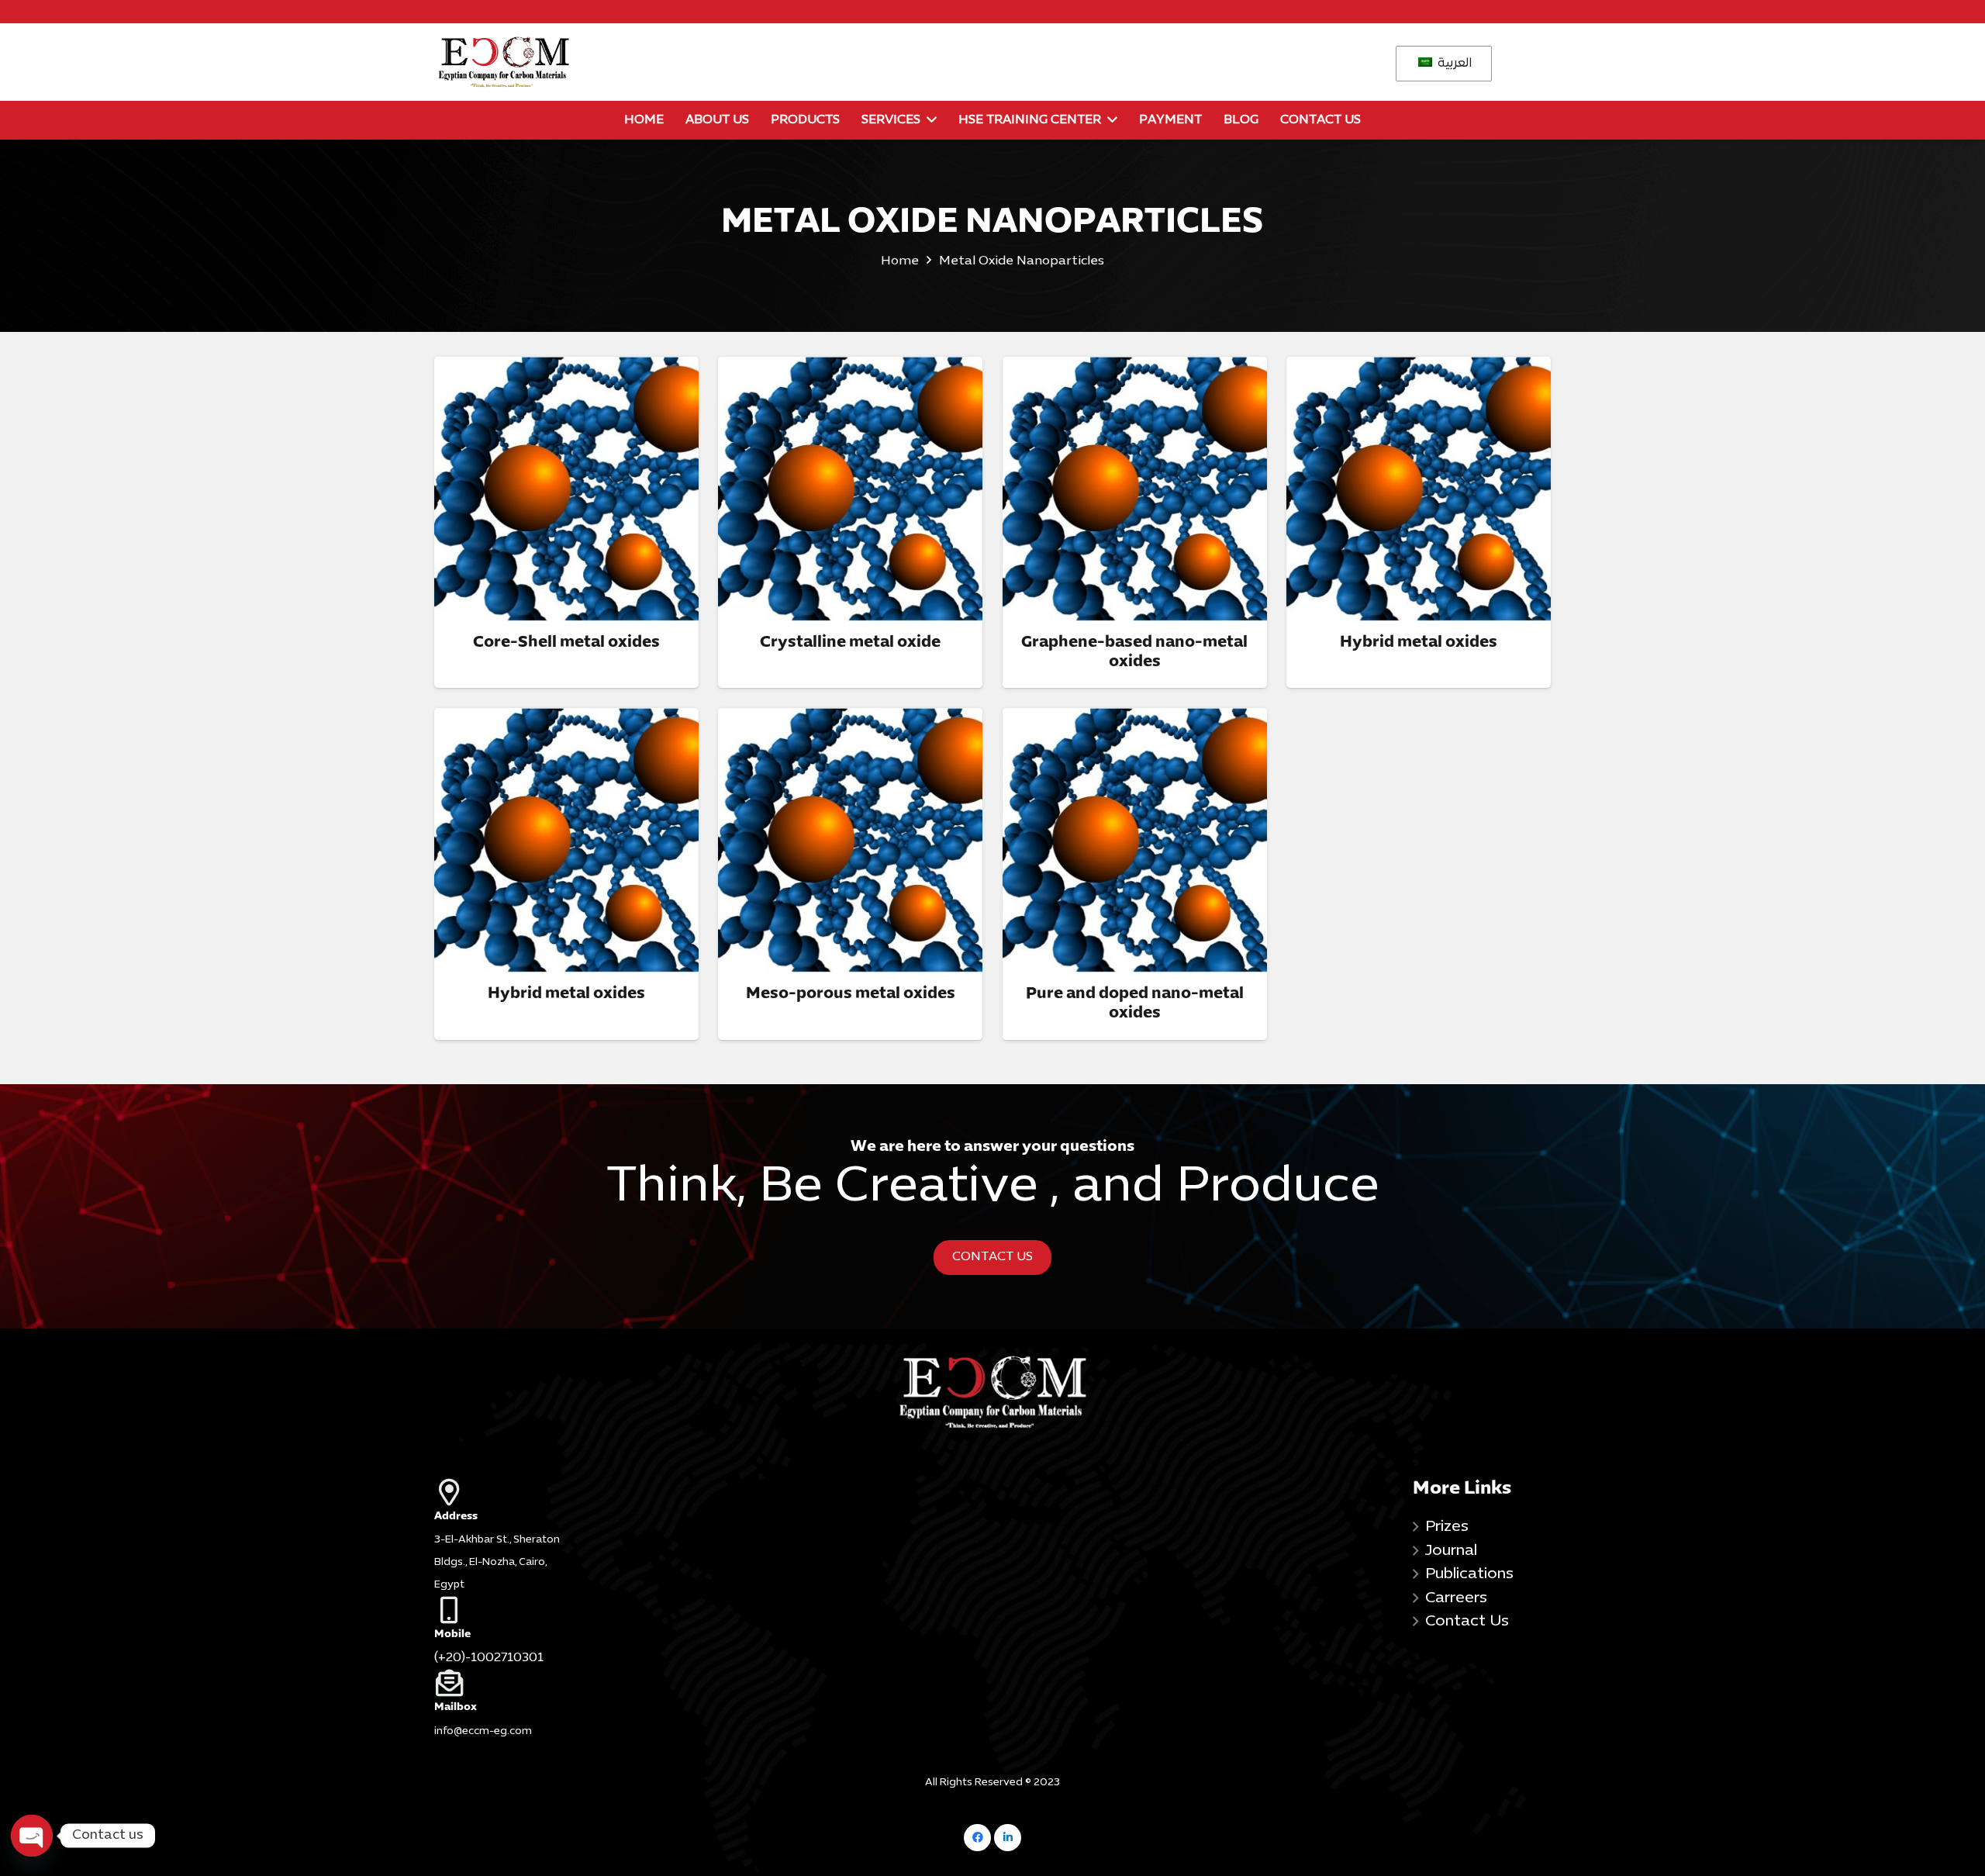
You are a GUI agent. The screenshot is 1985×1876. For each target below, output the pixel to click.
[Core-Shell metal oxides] (566, 489)
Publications (1469, 1574)
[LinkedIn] (1008, 1838)
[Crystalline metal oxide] (850, 489)
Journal (1451, 1551)
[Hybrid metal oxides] (1419, 489)
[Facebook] (977, 1838)
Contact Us (1467, 1622)
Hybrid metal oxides (1419, 643)
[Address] (503, 1492)
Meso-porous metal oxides (851, 994)
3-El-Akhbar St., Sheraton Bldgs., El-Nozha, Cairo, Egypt (497, 1563)
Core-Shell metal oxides (566, 643)
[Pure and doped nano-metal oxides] (1135, 840)
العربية (1453, 64)
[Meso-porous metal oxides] (850, 840)
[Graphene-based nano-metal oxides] (1135, 489)
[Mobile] (503, 1610)
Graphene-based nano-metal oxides (1134, 652)
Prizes (1447, 1527)
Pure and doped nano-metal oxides (1135, 1004)
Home (900, 261)
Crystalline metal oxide (850, 643)
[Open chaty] (31, 1835)
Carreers (1456, 1598)
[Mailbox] (503, 1683)
